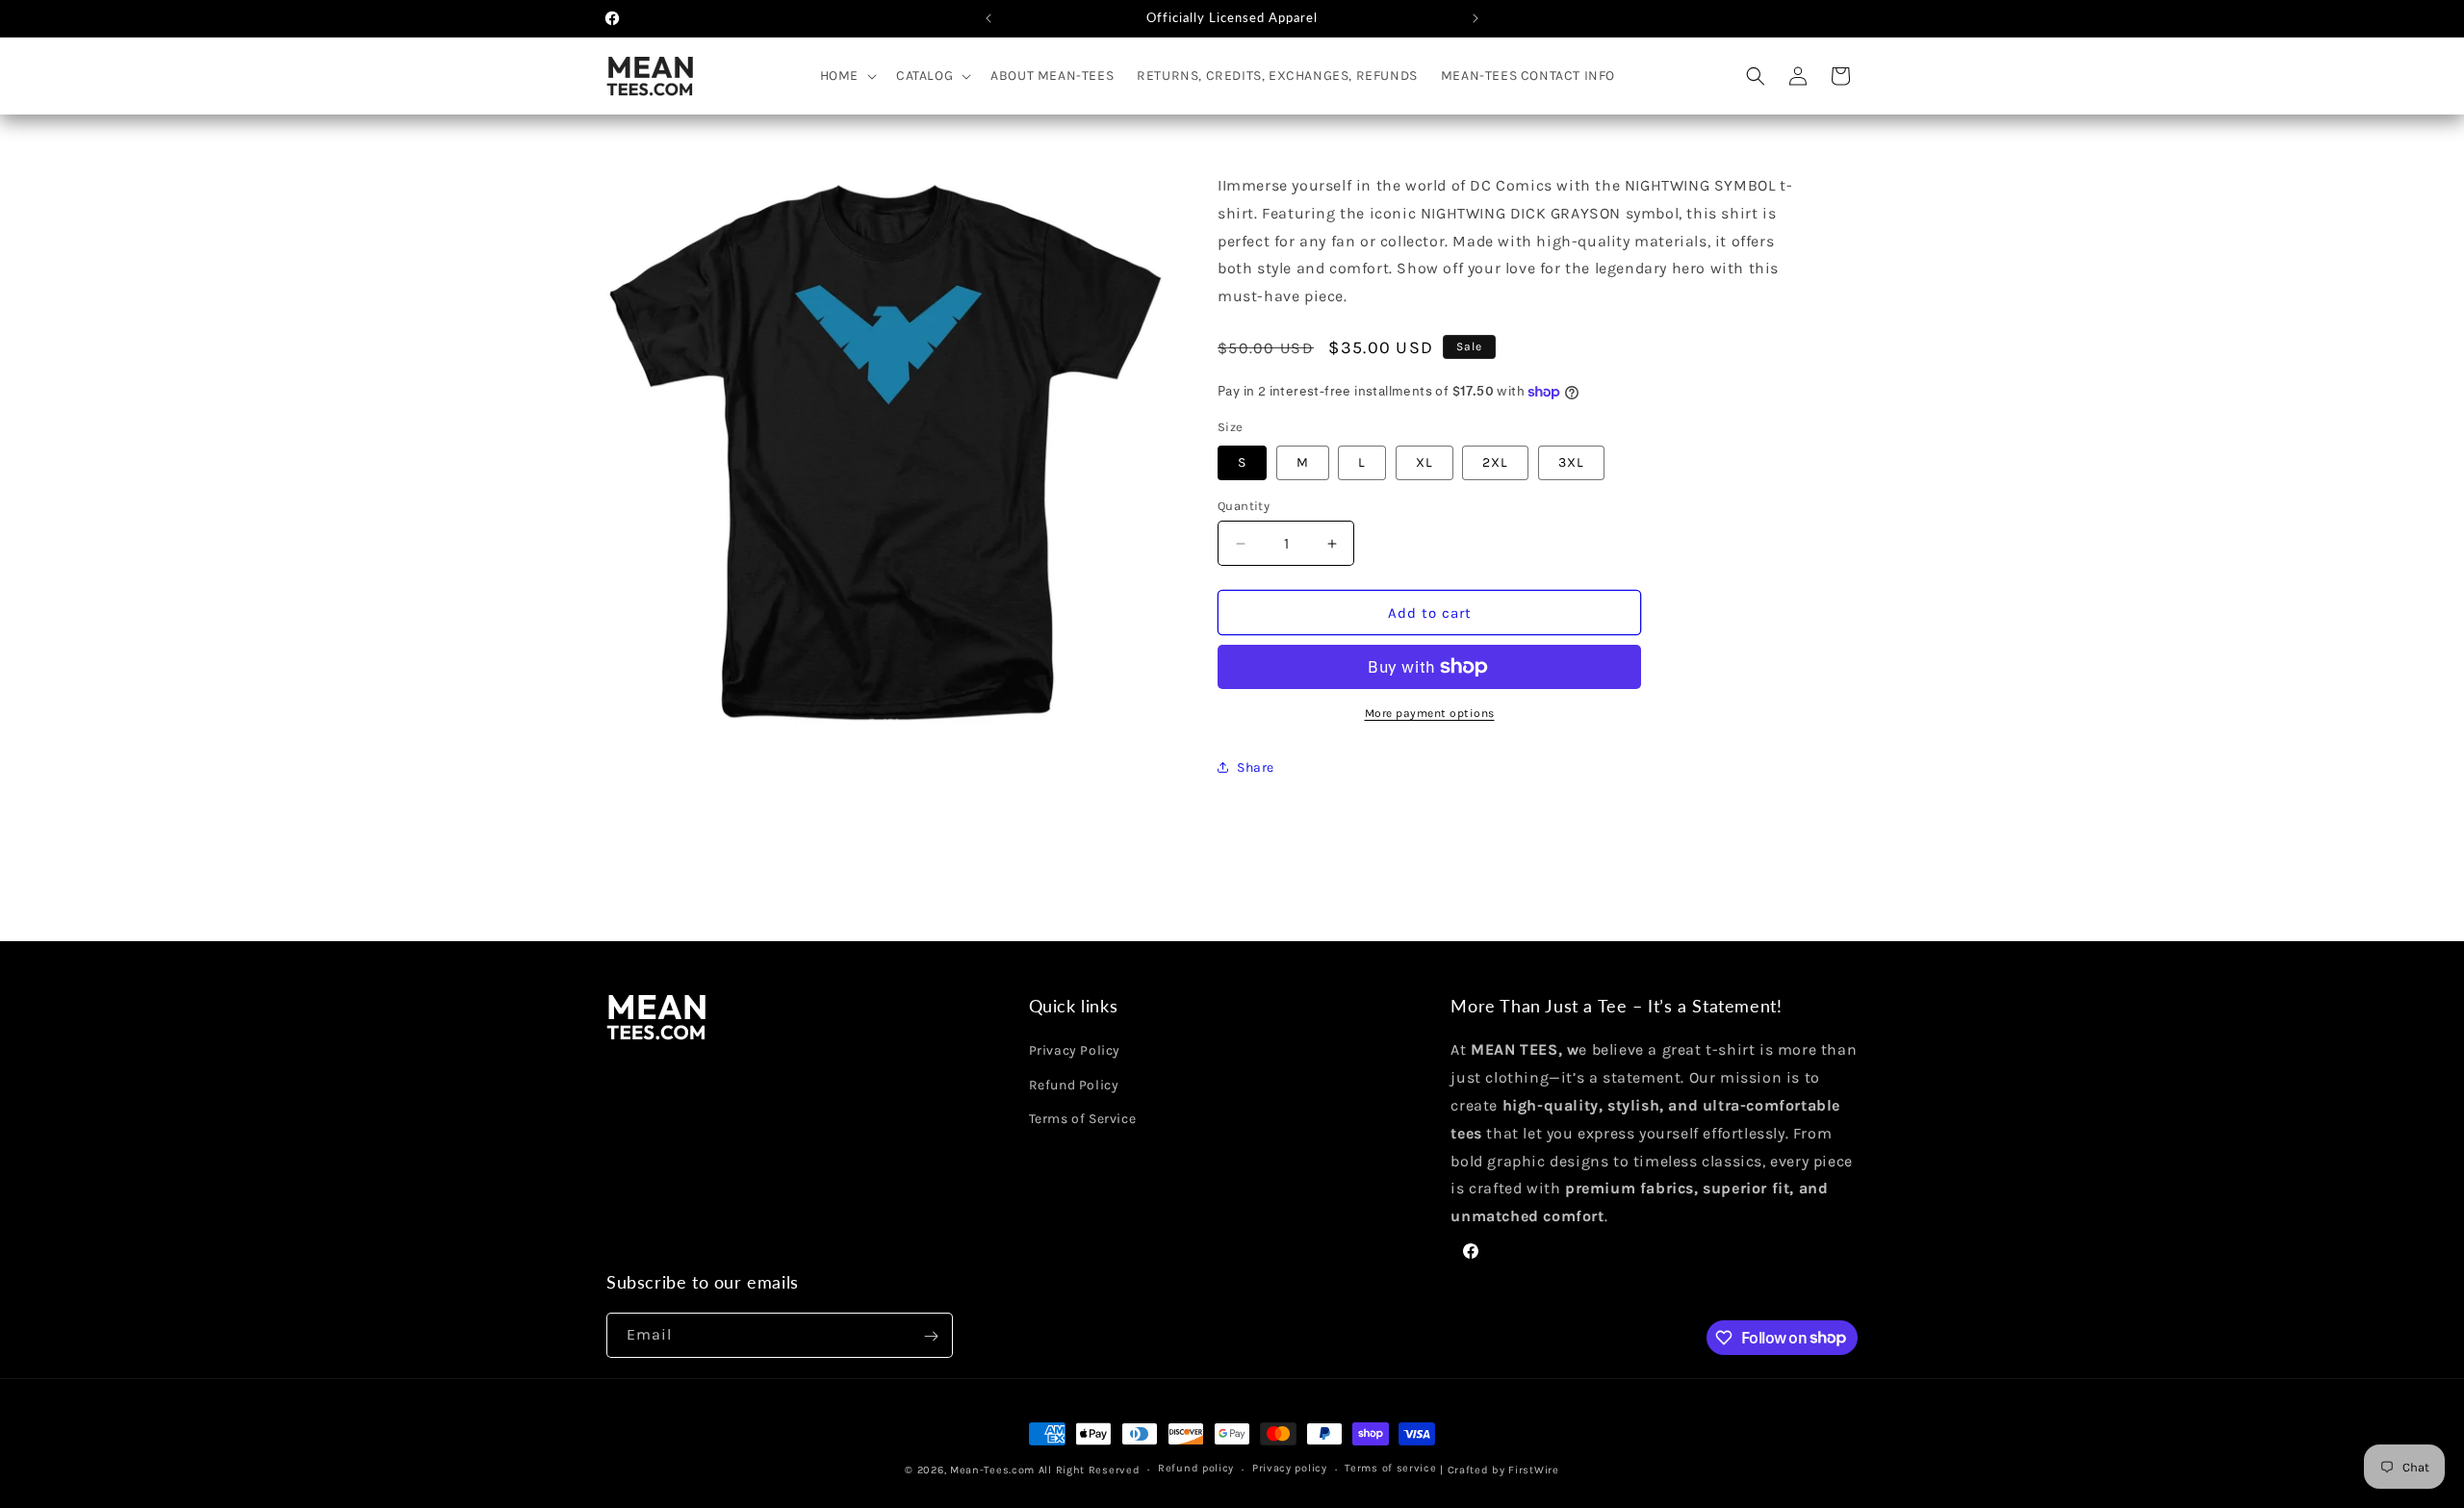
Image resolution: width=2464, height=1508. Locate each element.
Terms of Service (1083, 1119)
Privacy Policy (1075, 1051)
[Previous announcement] (988, 18)
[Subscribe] (931, 1336)
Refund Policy (1074, 1085)
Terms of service (1390, 1468)
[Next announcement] (1476, 18)
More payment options (1430, 713)
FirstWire (1532, 1470)
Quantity (1244, 506)
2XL (1495, 462)
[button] (847, 76)
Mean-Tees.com (992, 1470)
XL (1424, 462)
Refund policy (1196, 1468)
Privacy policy (1290, 1468)
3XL (1571, 462)
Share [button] (1256, 767)
